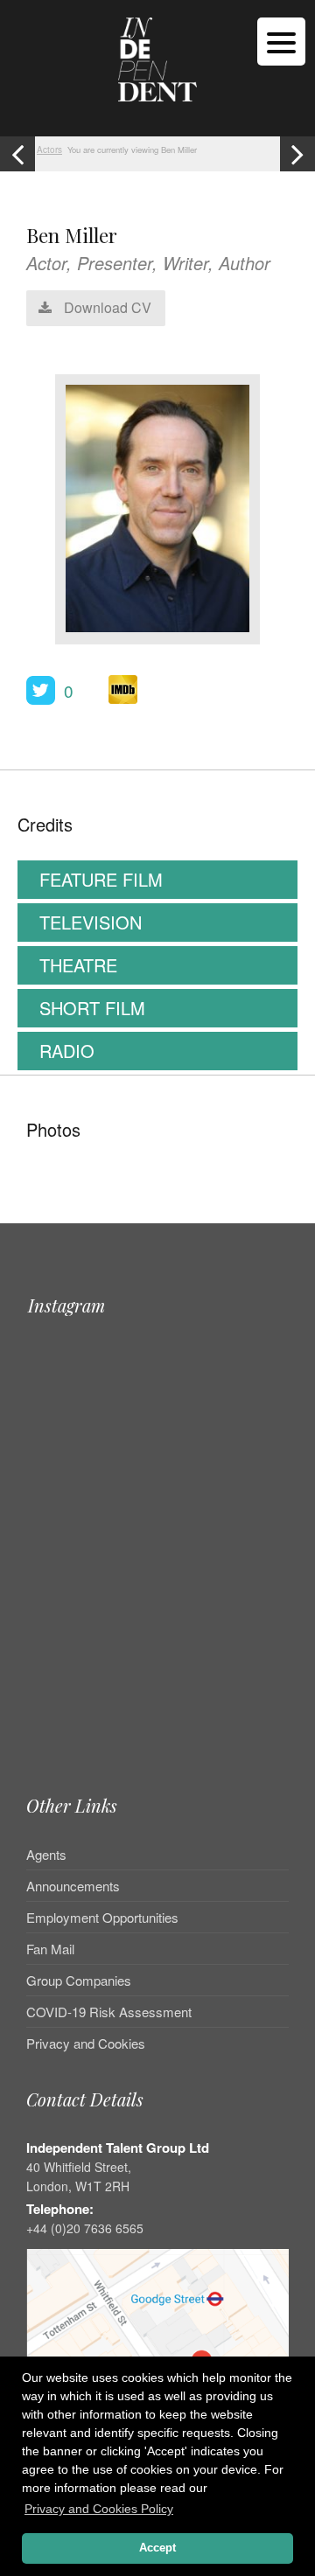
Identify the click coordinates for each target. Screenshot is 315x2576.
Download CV (106, 307)
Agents (46, 1855)
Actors (49, 150)
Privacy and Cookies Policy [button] (99, 2509)
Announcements (73, 1886)
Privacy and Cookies (86, 2043)
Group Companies (79, 1980)
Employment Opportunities (102, 1917)
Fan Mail (50, 1949)
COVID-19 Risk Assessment (109, 2012)
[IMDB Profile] (123, 689)
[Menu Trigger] (281, 42)
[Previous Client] (17, 154)
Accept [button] (157, 2548)
